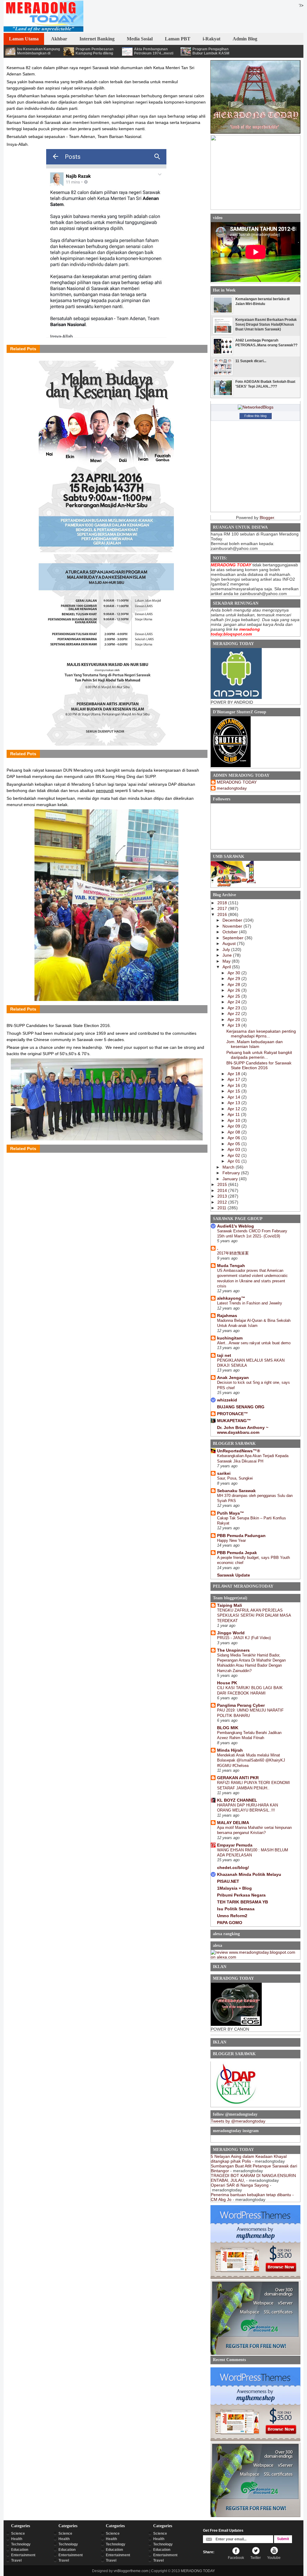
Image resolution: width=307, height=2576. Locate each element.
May (227, 961)
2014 (223, 1190)
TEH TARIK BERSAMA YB (243, 1902)
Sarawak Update (234, 1575)
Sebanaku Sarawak (236, 1491)
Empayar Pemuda (235, 1845)
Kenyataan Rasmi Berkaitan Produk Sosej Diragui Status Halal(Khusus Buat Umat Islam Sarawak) (266, 324)
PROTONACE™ (232, 1414)
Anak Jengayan (233, 1377)
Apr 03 (234, 1149)
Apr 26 (234, 990)
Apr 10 (234, 1120)
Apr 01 (234, 1161)
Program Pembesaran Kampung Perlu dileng (94, 51)
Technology (21, 2544)
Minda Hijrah (230, 1750)
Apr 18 (234, 1074)
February (232, 1173)
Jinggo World (231, 1633)
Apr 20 (234, 1020)
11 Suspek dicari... (251, 361)
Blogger (267, 518)
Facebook (236, 2558)
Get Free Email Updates (223, 2531)
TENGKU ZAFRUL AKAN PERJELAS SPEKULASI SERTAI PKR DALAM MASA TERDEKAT (254, 1615)
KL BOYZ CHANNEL (237, 1800)
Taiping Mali (230, 1605)
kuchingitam (230, 1338)
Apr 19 (234, 1025)
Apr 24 (234, 1002)
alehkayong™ (231, 1298)
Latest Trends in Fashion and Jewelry (250, 1303)
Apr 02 (234, 1155)
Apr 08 (234, 1132)
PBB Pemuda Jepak (237, 1553)
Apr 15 (234, 1091)
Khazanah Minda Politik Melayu (249, 1874)
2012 (223, 1202)
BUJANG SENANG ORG (241, 1407)
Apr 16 (234, 1085)
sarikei (224, 1473)
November (233, 926)
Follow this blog (255, 416)
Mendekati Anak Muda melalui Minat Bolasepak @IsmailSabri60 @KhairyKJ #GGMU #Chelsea (251, 1760)
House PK (227, 1683)
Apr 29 (234, 978)
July (227, 949)
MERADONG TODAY (237, 782)
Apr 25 (234, 996)
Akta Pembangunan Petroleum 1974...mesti (154, 51)
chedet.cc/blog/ (233, 1867)
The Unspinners (233, 1650)
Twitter (256, 2558)
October (231, 932)
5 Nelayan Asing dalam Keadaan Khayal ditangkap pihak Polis (249, 2159)
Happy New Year (231, 1540)
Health (17, 2539)
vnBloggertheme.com (131, 2571)
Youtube (274, 2558)
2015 (223, 1184)
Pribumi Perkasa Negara (241, 1895)
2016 (223, 914)
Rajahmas (227, 1316)
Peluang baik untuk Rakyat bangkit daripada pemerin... (259, 1055)
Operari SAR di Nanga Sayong (240, 2185)
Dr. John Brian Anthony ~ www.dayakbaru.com (243, 1430)
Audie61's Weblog (235, 1226)
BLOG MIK (228, 1728)
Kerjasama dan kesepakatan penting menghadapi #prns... (261, 1034)
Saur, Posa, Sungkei (235, 1478)
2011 (222, 1208)
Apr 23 (234, 1008)
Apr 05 (234, 1144)
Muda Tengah (231, 1266)
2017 (223, 908)
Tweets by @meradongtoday (238, 2121)
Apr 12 (234, 1109)
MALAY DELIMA (233, 1823)
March (229, 1167)
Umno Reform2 (232, 1916)
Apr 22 (234, 1014)
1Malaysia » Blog (234, 1888)
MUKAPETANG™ (234, 1421)
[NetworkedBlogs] (256, 407)
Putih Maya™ (231, 1513)
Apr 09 (234, 1126)
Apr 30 (234, 973)
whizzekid (227, 1400)
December (233, 920)
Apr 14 (234, 1097)
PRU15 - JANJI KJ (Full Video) (244, 1638)
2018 (223, 903)
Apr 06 (234, 1138)
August (230, 943)
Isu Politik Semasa (236, 1909)
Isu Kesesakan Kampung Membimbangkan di (39, 51)
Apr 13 (234, 1103)
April (227, 967)
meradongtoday (232, 788)
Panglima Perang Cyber (241, 1705)
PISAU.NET (228, 1881)
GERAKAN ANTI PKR (238, 1778)
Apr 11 (234, 1114)
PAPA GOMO (230, 1923)
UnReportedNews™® (238, 1451)
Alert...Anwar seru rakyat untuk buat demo (254, 1343)
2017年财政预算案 (233, 1253)
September (234, 938)
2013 (223, 1196)
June (228, 955)
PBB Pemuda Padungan (241, 1536)
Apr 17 (234, 1079)
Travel (16, 2560)
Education (20, 2550)
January (231, 1179)
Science (18, 2533)
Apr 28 (234, 984)
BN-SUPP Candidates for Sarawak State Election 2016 (259, 1065)
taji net (224, 1355)
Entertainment (23, 2555)
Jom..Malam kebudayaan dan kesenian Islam (255, 1044)
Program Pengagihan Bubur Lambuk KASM (211, 51)
